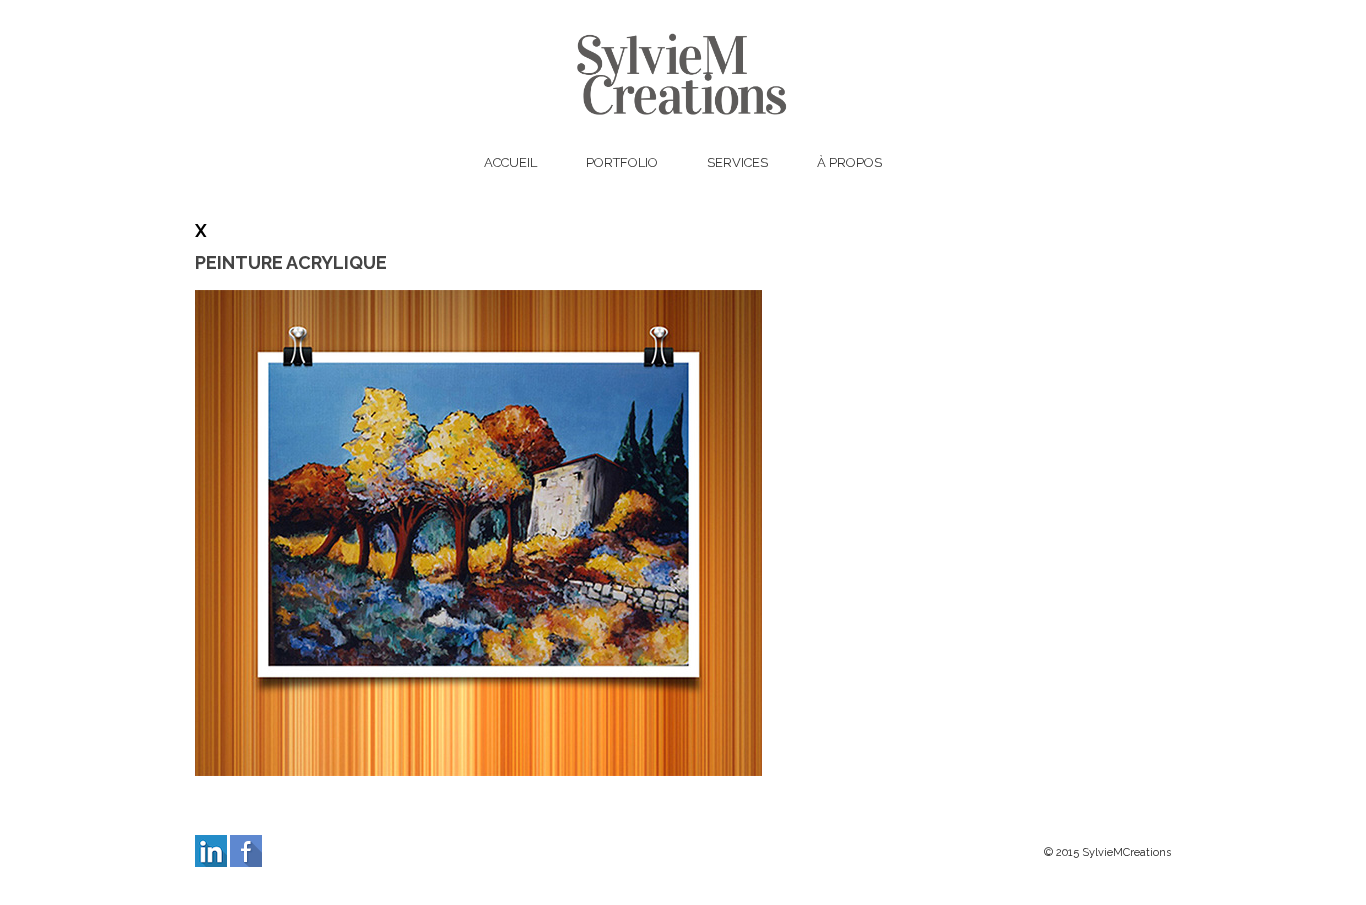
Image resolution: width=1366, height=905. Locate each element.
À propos (849, 162)
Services (737, 162)
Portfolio (622, 162)
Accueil (510, 162)
